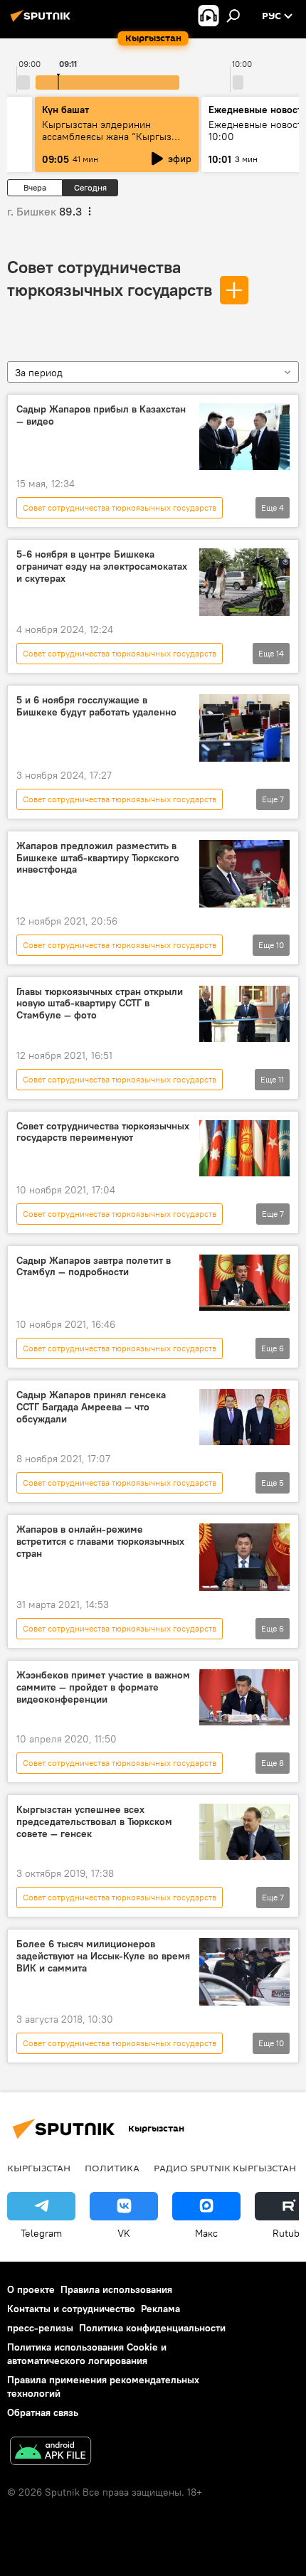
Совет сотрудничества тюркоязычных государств (120, 507)
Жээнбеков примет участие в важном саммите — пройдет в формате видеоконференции (103, 1687)
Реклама (160, 2309)
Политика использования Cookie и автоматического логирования (87, 2354)
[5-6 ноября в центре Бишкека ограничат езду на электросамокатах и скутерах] (244, 582)
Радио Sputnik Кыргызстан (225, 2168)
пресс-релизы (40, 2328)
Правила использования (116, 2289)
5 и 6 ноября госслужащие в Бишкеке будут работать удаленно (96, 706)
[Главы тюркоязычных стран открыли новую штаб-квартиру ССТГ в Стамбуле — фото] (244, 1014)
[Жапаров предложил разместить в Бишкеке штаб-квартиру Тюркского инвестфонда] (244, 874)
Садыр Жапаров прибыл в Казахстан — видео (101, 415)
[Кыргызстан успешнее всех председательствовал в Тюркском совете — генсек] (244, 1832)
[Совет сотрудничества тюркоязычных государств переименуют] (244, 1148)
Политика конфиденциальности (152, 2328)
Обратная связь (43, 2412)
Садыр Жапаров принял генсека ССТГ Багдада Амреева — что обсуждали (91, 1407)
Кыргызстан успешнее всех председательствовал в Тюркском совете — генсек (94, 1822)
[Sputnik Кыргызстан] (43, 21)
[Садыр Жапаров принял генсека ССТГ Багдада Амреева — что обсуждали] (244, 1417)
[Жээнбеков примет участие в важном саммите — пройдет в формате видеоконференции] (244, 1697)
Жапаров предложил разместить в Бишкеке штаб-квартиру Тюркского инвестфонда (98, 858)
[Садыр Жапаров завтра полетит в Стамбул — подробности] (244, 1283)
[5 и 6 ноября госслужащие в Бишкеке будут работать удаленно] (244, 728)
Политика (112, 2168)
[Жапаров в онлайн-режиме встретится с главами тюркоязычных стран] (244, 1557)
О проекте (31, 2289)
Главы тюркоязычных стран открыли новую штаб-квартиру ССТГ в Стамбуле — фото (100, 1004)
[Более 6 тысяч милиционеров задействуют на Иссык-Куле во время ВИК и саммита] (244, 1972)
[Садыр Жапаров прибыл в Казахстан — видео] (244, 437)
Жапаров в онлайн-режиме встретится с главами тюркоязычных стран (100, 1542)
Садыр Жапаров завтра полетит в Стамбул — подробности (94, 1267)
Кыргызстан (39, 2168)
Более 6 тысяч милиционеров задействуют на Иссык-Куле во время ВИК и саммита (103, 1956)
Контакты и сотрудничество (71, 2309)
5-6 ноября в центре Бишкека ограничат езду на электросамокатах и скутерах (102, 566)
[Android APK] (51, 2453)
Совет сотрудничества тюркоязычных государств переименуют (103, 1132)
